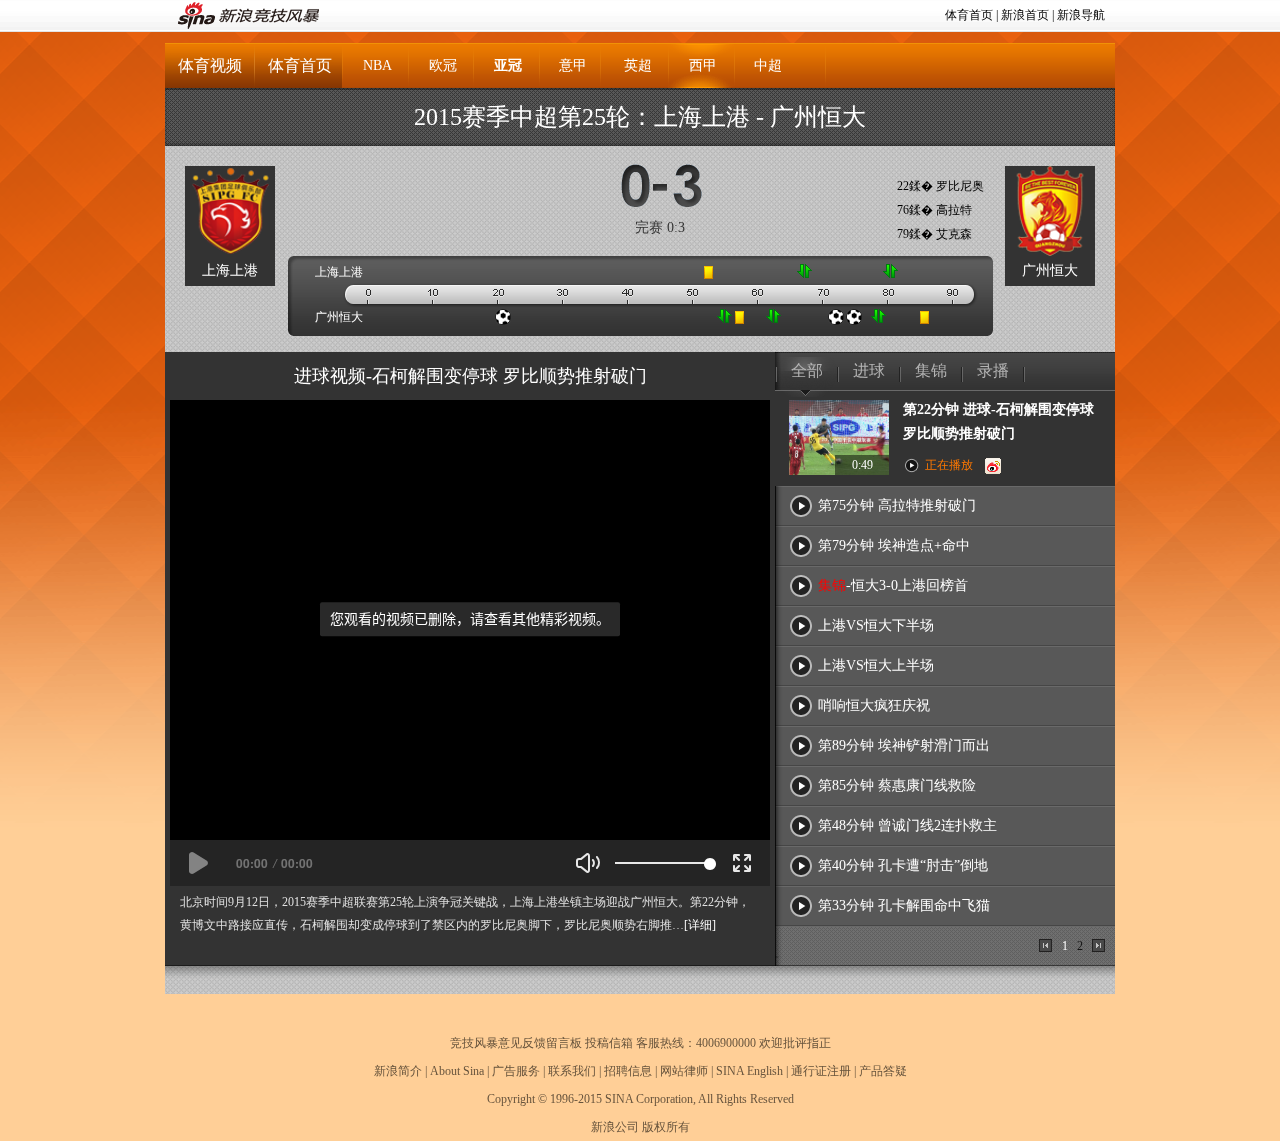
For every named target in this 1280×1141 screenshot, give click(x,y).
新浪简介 (398, 1071)
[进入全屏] (742, 863)
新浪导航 (1081, 15)
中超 (768, 65)
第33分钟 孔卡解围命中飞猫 (904, 905)
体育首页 (969, 15)
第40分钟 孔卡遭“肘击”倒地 (903, 865)
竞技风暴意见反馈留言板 (516, 1043)
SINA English (749, 1071)
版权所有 (666, 1127)
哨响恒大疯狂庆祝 (874, 705)
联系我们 (572, 1071)
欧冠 (443, 65)
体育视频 (210, 65)
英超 (638, 65)
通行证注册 (821, 1071)
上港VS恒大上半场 (876, 665)
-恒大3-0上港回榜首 (893, 585)
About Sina (457, 1071)
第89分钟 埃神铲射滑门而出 (904, 745)
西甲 (703, 65)
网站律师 (684, 1071)
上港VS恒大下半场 (876, 625)
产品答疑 (883, 1071)
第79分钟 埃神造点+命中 (894, 545)
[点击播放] (198, 863)
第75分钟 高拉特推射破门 (897, 505)
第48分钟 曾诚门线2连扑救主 (907, 825)
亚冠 (508, 65)
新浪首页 (1025, 15)
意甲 (573, 65)
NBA (377, 65)
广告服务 (516, 1071)
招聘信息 (628, 1071)
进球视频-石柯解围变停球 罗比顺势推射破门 (470, 376)
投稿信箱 (609, 1043)
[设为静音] (588, 863)
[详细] (700, 925)
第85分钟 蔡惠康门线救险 (897, 785)
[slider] (662, 863)
